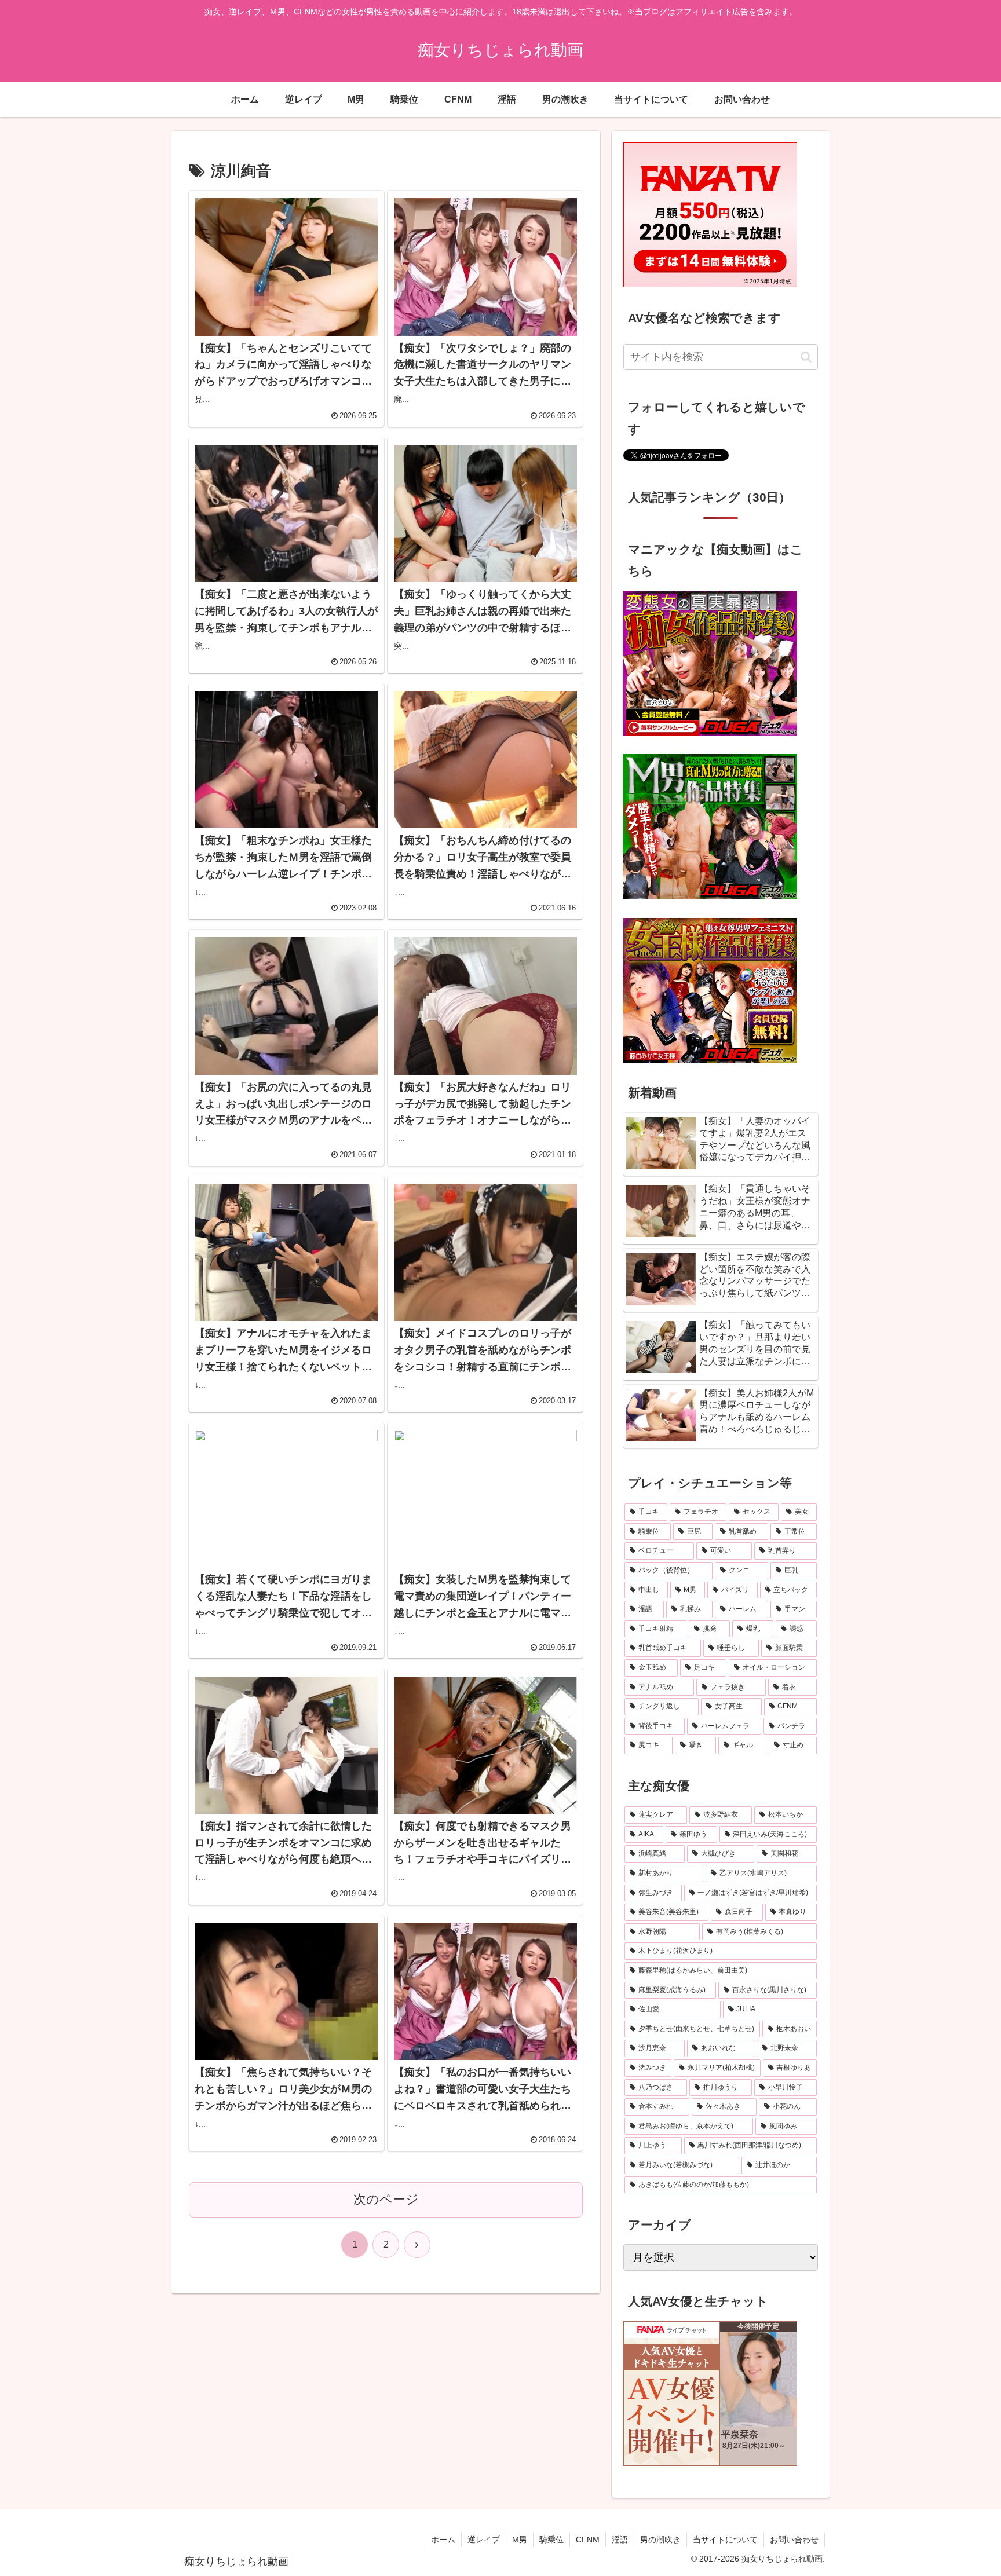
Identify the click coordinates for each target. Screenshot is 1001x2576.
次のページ (386, 2199)
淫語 (620, 2540)
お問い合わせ (794, 2540)
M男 (520, 2540)
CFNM (588, 2540)
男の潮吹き (660, 2540)
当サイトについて (725, 2540)
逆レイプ (484, 2540)
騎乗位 (551, 2540)
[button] (806, 357)
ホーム (443, 2540)
